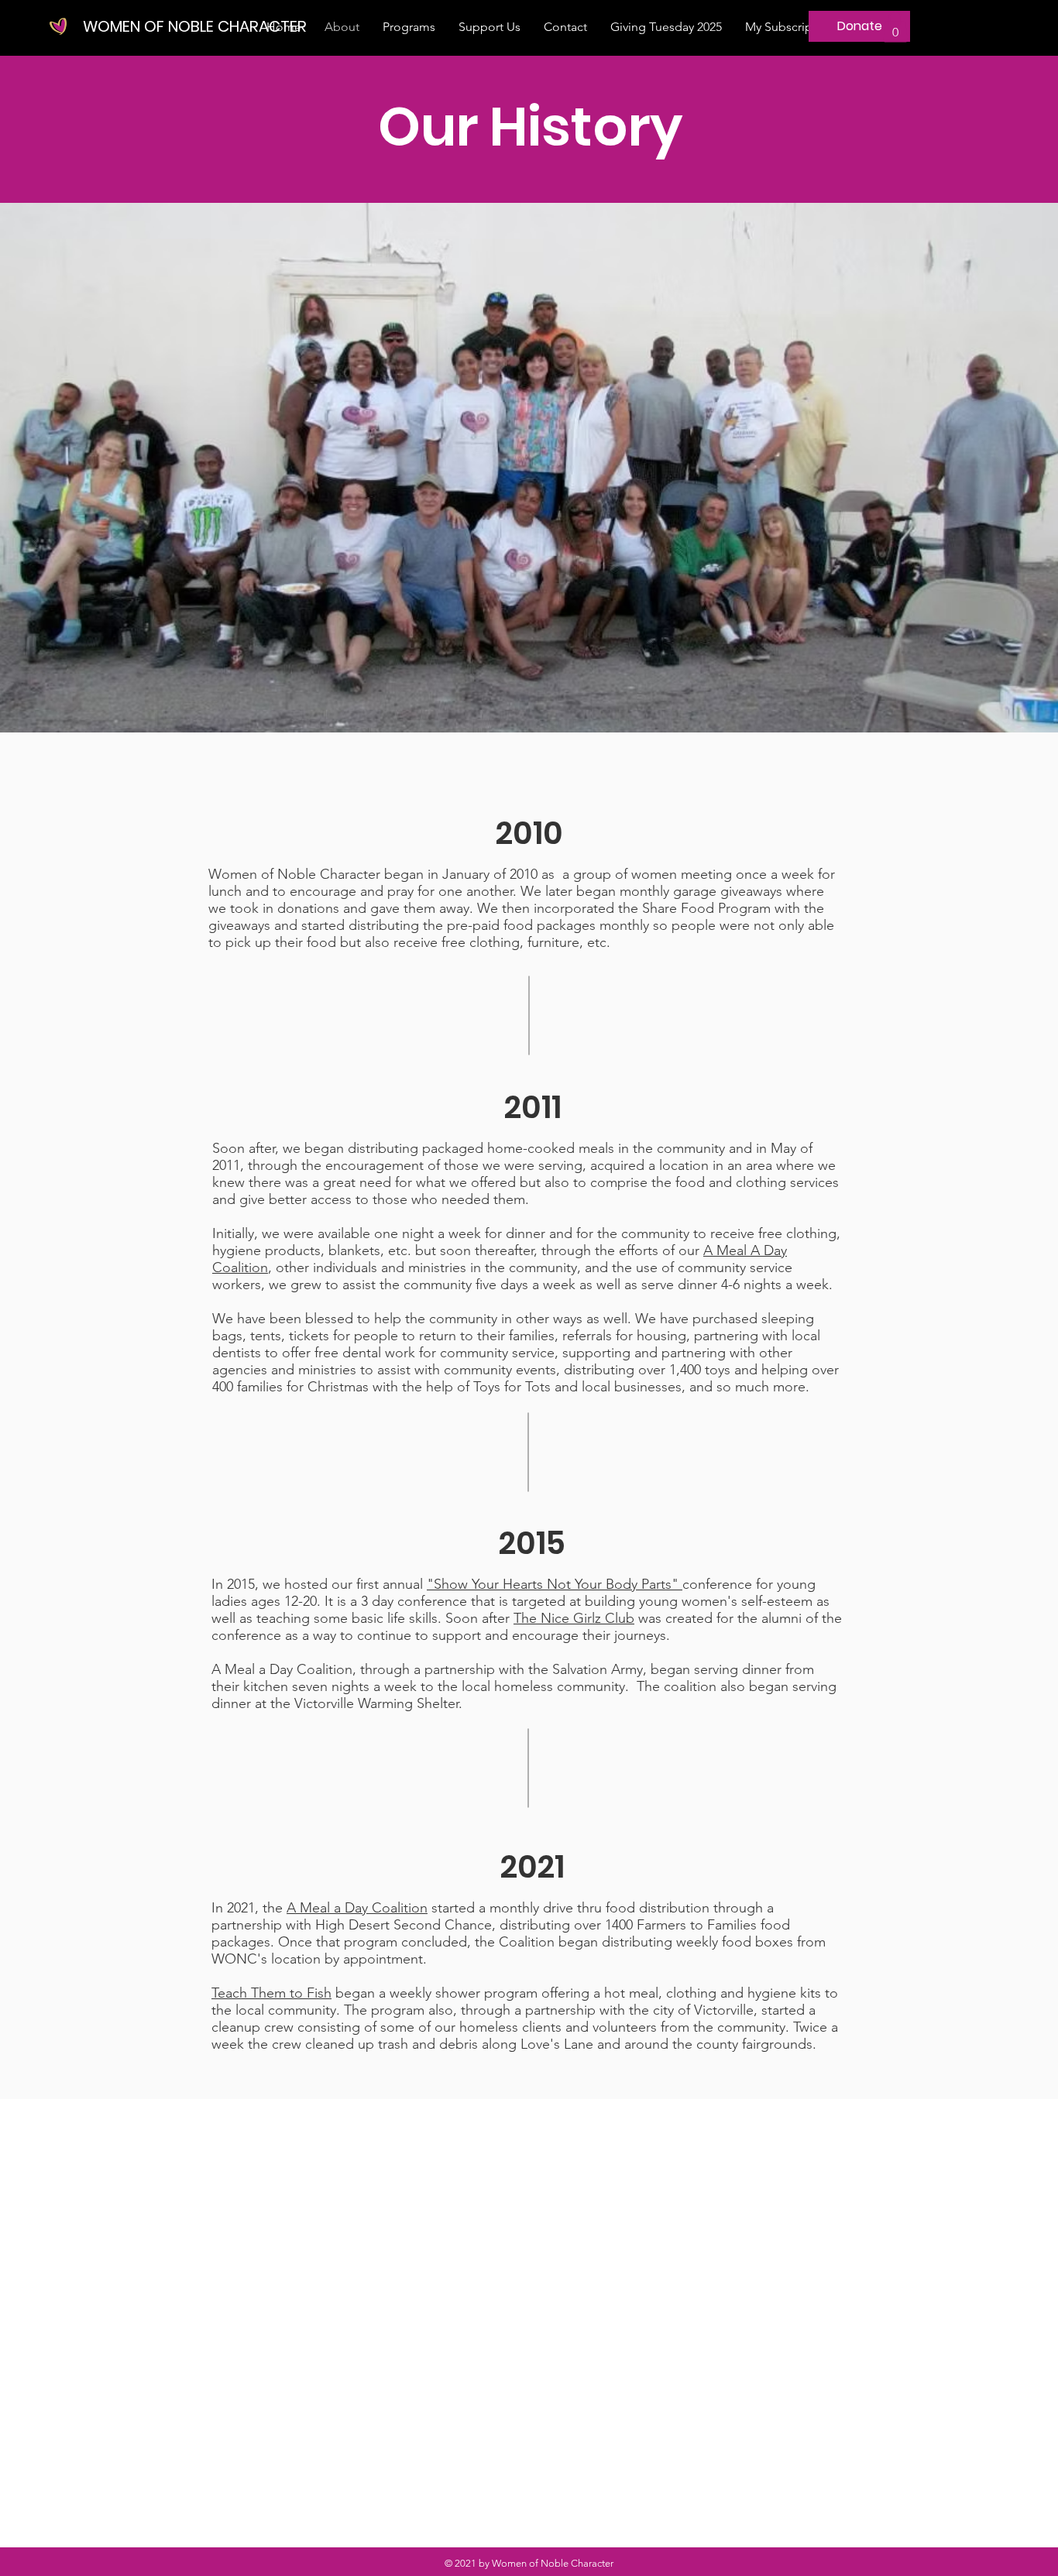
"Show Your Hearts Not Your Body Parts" (555, 1584)
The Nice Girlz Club (574, 1618)
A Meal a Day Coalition (357, 1908)
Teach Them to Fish (271, 1993)
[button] (409, 27)
